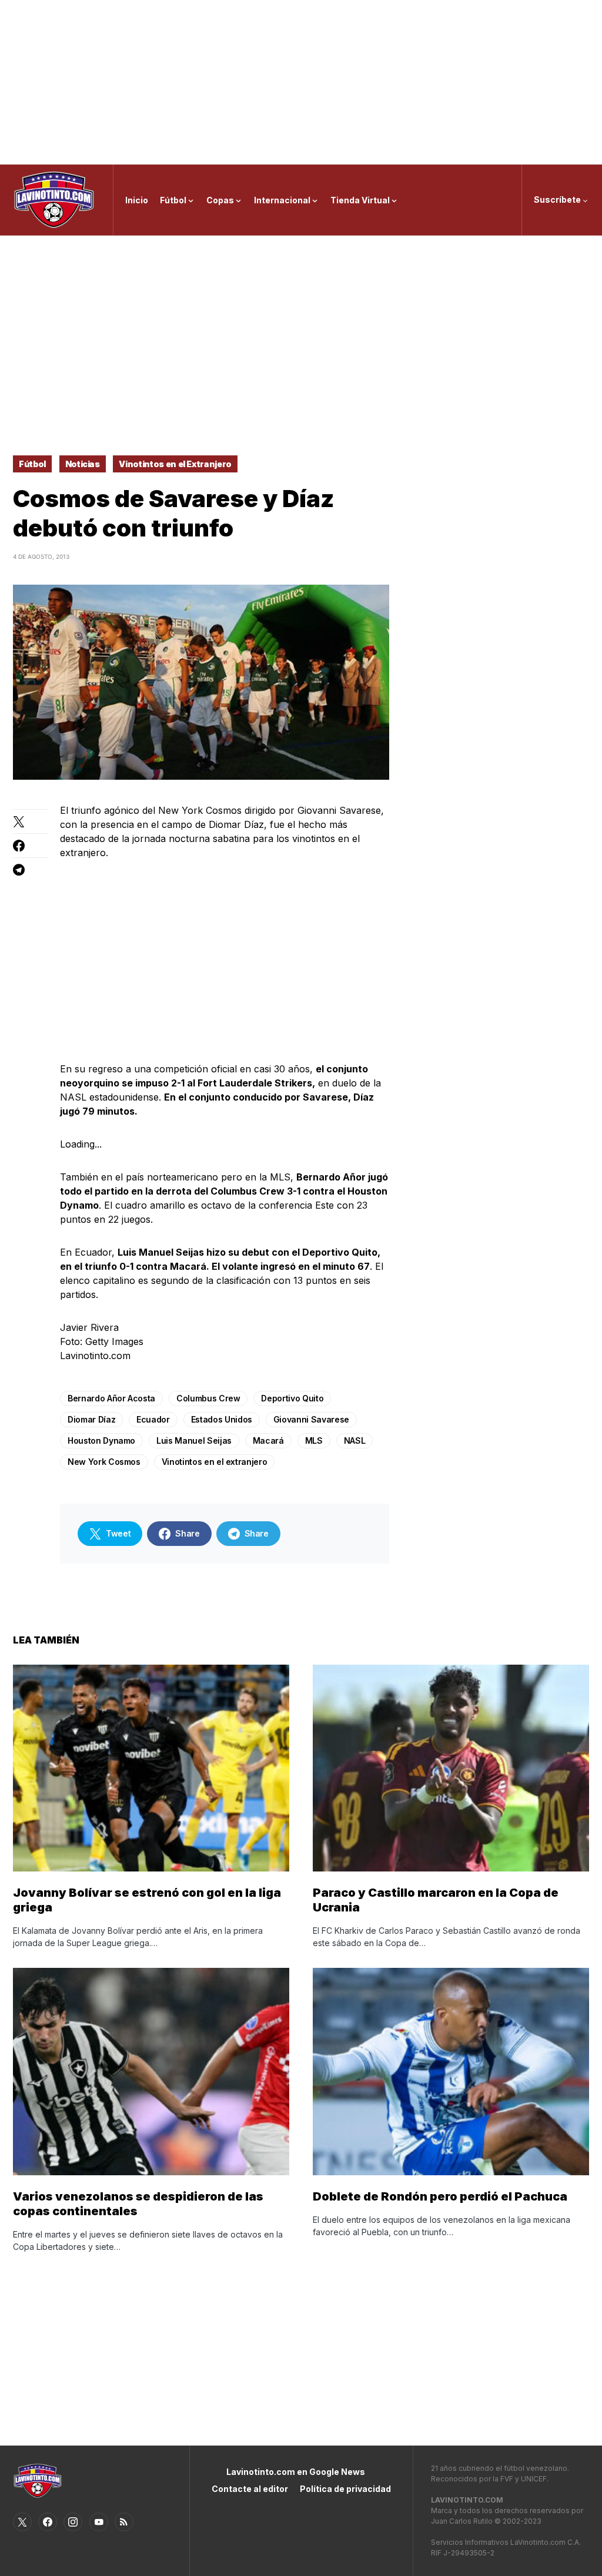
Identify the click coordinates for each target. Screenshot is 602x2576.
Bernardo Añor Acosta (111, 1398)
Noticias (83, 464)
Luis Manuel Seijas (194, 1440)
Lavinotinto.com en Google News (296, 2472)
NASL (355, 1440)
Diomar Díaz (91, 1419)
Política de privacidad (345, 2489)
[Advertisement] (301, 82)
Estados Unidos (222, 1419)
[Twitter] (22, 2522)
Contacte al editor (250, 2489)
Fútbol (32, 464)
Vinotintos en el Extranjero (175, 464)
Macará (268, 1440)
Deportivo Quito (292, 1398)
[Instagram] (73, 2522)
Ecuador (153, 1419)
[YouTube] (99, 2522)
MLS (314, 1440)
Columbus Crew (208, 1398)
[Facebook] (48, 2522)
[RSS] (124, 2522)
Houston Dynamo (101, 1440)
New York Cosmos (104, 1462)
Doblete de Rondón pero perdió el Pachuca (440, 2196)
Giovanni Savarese (311, 1419)
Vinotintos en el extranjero (215, 1462)
